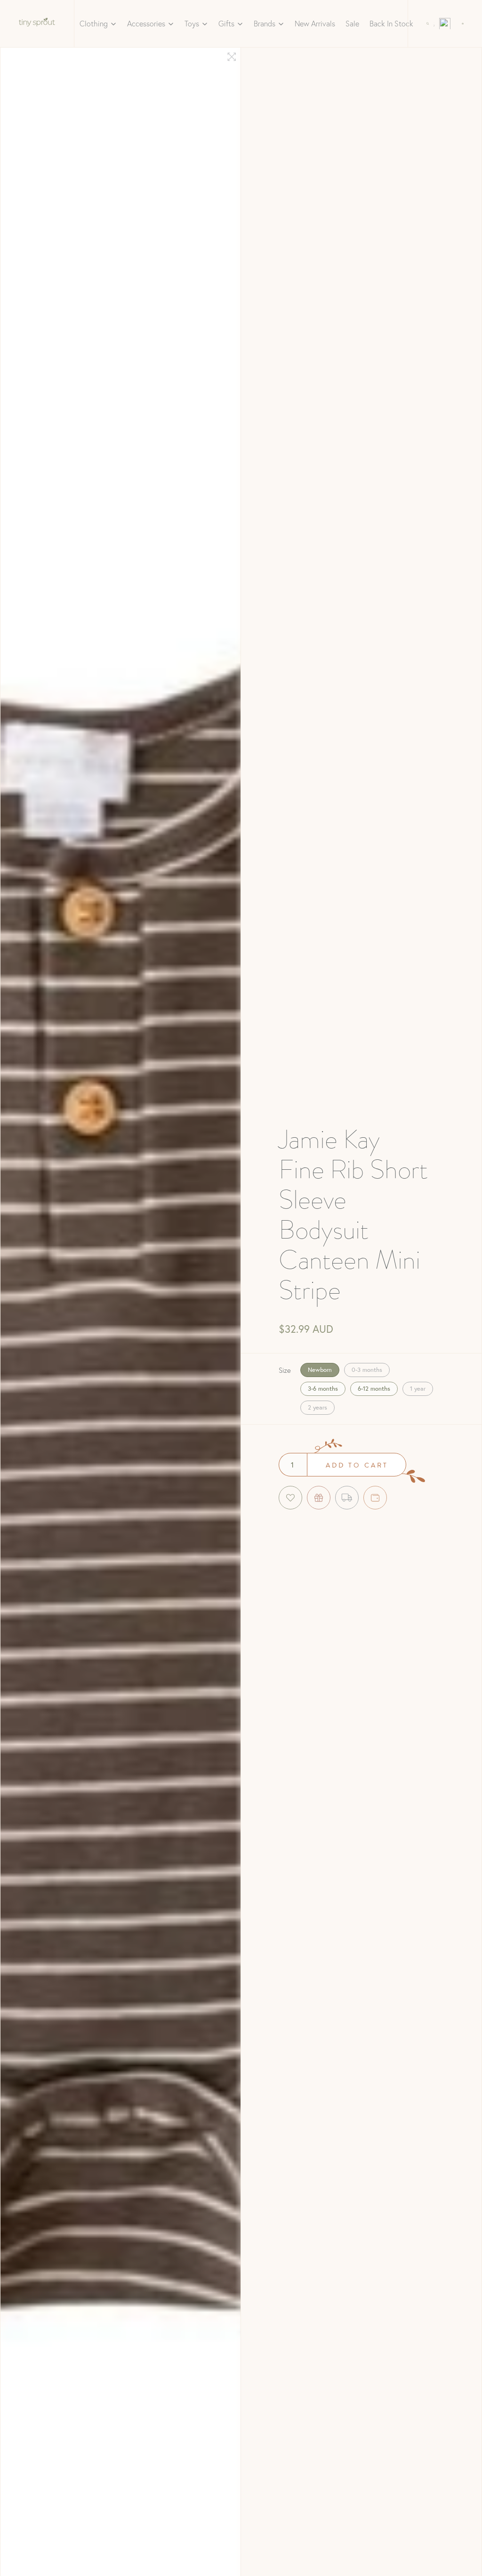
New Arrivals (315, 23)
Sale (352, 23)
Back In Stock (391, 23)
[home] (37, 24)
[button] (98, 24)
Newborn (320, 1370)
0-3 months (367, 1370)
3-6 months (323, 1389)
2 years (317, 1407)
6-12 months (374, 1389)
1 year (418, 1389)
